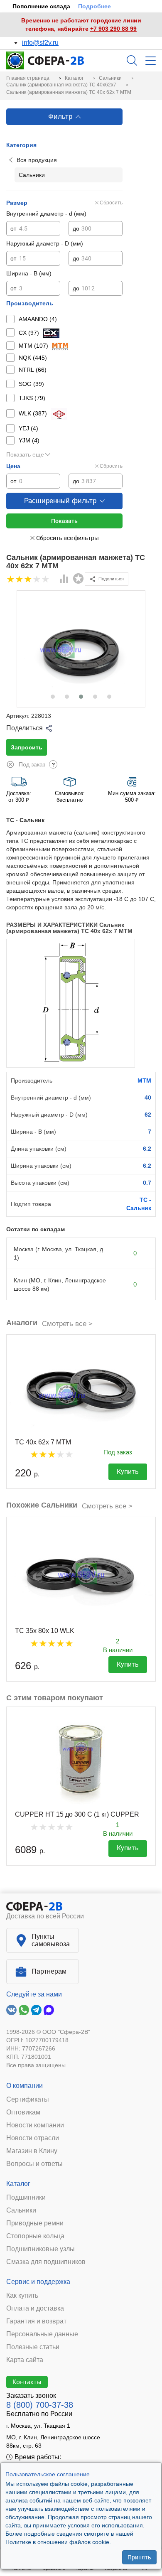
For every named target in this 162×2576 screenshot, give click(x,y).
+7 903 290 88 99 (113, 29)
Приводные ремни (35, 2223)
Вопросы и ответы (34, 2164)
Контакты (27, 2382)
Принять (139, 2557)
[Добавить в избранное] (79, 579)
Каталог (18, 2184)
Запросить (27, 747)
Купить (128, 1472)
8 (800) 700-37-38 (40, 2405)
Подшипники (26, 2198)
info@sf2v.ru (40, 43)
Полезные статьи (33, 2347)
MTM (144, 1080)
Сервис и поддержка (38, 2282)
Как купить (22, 2296)
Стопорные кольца (35, 2236)
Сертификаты (28, 2100)
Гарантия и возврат (36, 2321)
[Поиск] (132, 60)
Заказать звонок (31, 2396)
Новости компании (35, 2125)
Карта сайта (25, 2360)
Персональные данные (42, 2334)
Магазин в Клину (32, 2151)
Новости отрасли (33, 2138)
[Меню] (151, 61)
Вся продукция (37, 160)
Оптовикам (23, 2112)
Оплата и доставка (35, 2308)
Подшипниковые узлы (40, 2249)
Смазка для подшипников (46, 2262)
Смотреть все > (67, 1324)
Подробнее (94, 6)
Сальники (21, 2210)
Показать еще (25, 454)
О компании (25, 2086)
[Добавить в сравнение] (64, 580)
